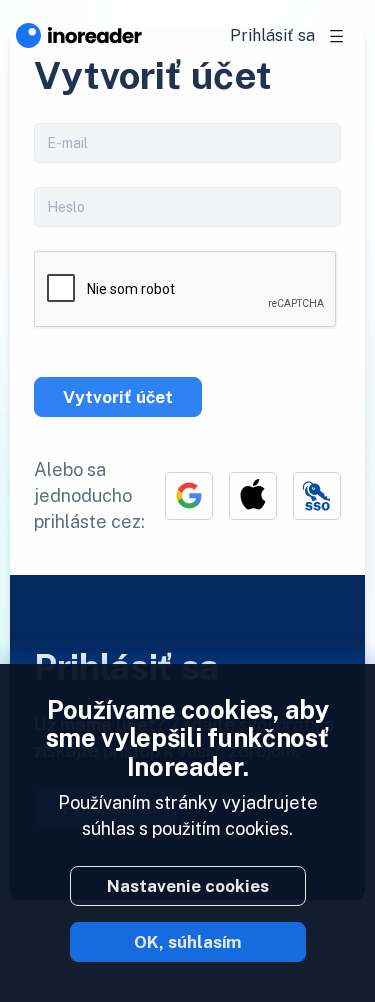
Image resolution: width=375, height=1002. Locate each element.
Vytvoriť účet (118, 397)
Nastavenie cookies (188, 886)
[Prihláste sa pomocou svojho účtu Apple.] (253, 496)
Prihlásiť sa (272, 35)
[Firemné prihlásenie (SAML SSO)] (317, 496)
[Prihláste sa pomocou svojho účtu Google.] (189, 496)
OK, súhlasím (188, 942)
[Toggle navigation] (337, 36)
